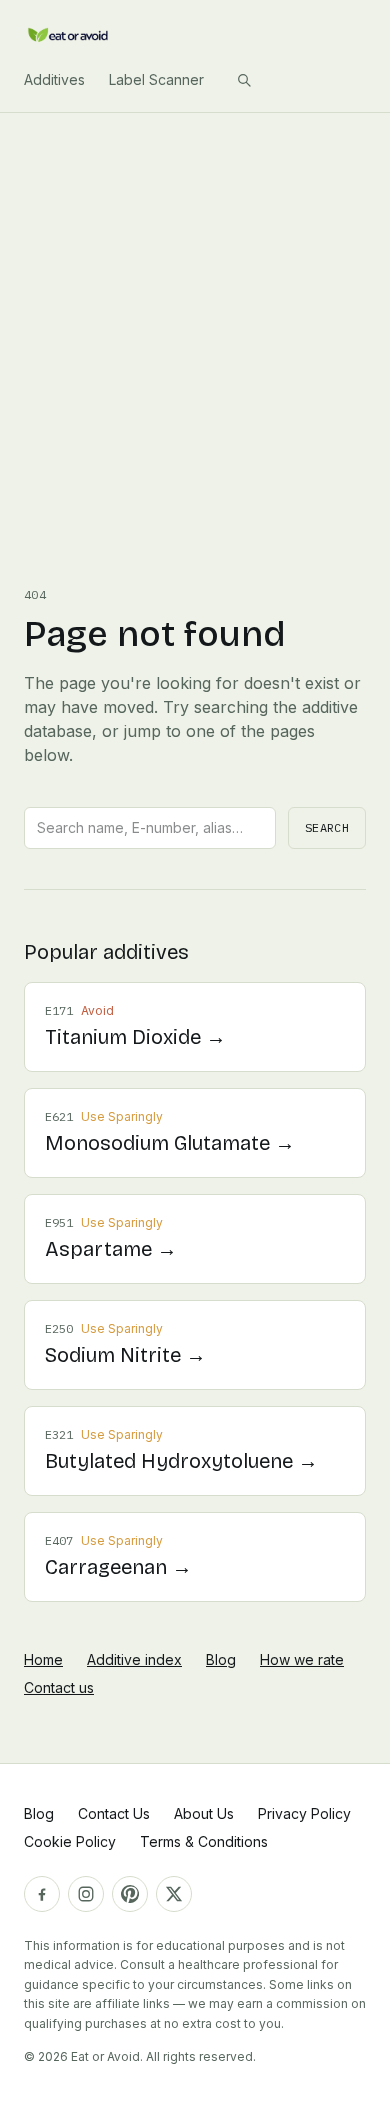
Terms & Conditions (204, 1841)
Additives (54, 79)
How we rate (302, 1659)
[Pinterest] (130, 1894)
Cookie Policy (70, 1841)
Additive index (134, 1659)
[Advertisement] (195, 318)
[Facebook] (42, 1894)
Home (43, 1659)
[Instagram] (86, 1894)
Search (327, 827)
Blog (221, 1659)
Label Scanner (156, 79)
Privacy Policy (304, 1813)
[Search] (244, 80)
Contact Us (114, 1813)
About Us (204, 1813)
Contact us (59, 1687)
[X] (174, 1894)
